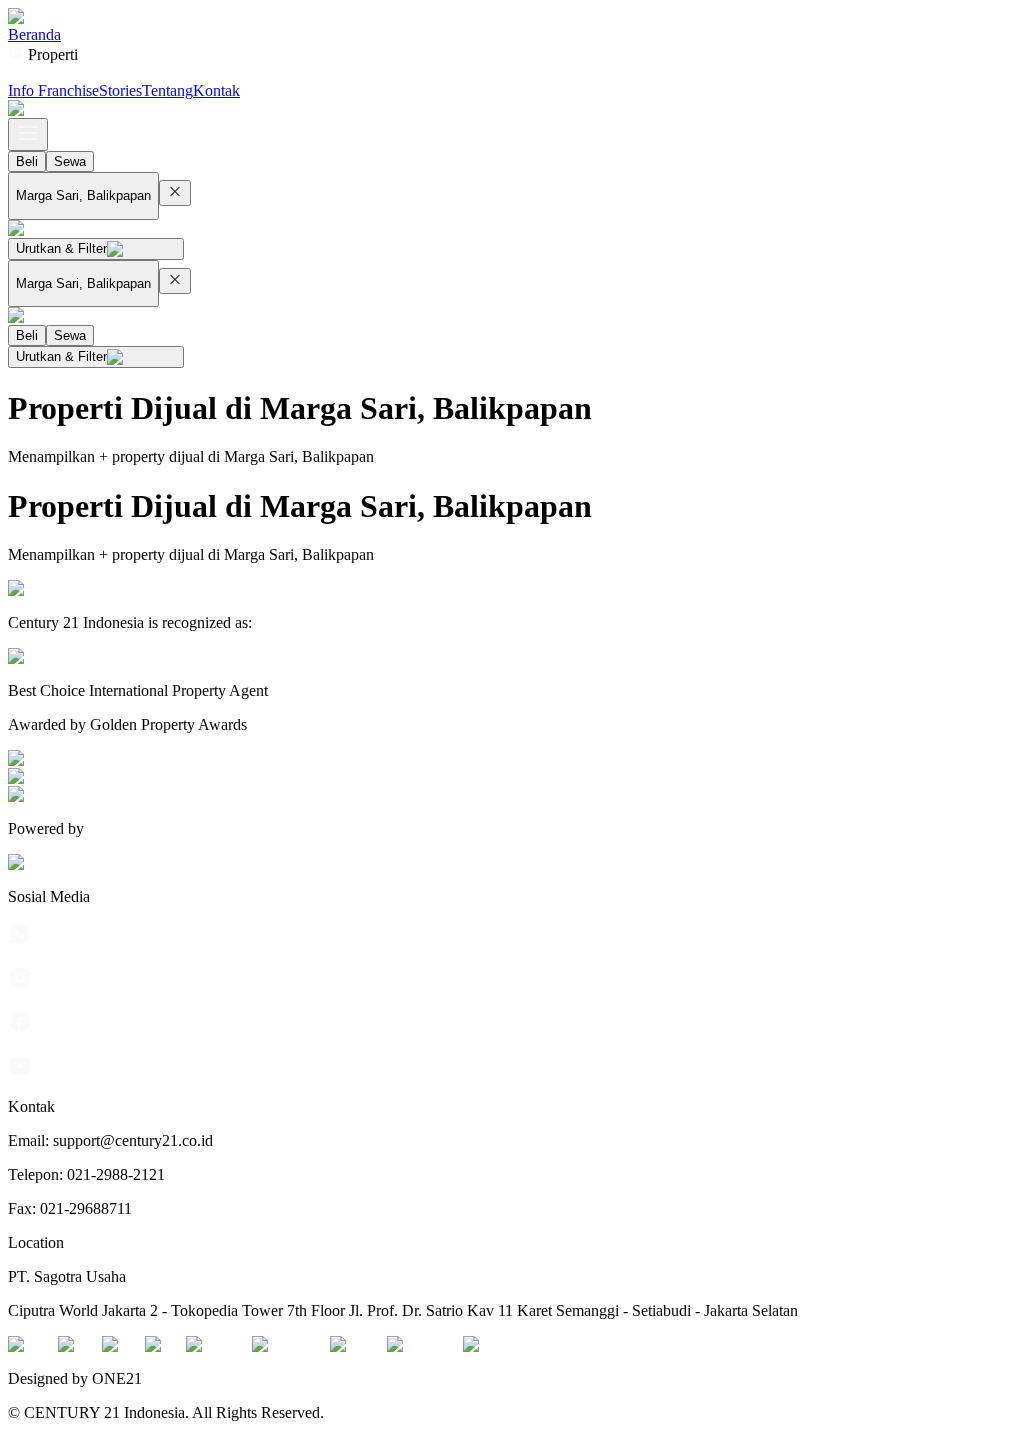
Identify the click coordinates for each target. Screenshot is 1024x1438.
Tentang (167, 90)
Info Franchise (53, 90)
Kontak (216, 90)
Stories (120, 90)
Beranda (34, 34)
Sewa (70, 161)
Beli (27, 161)
